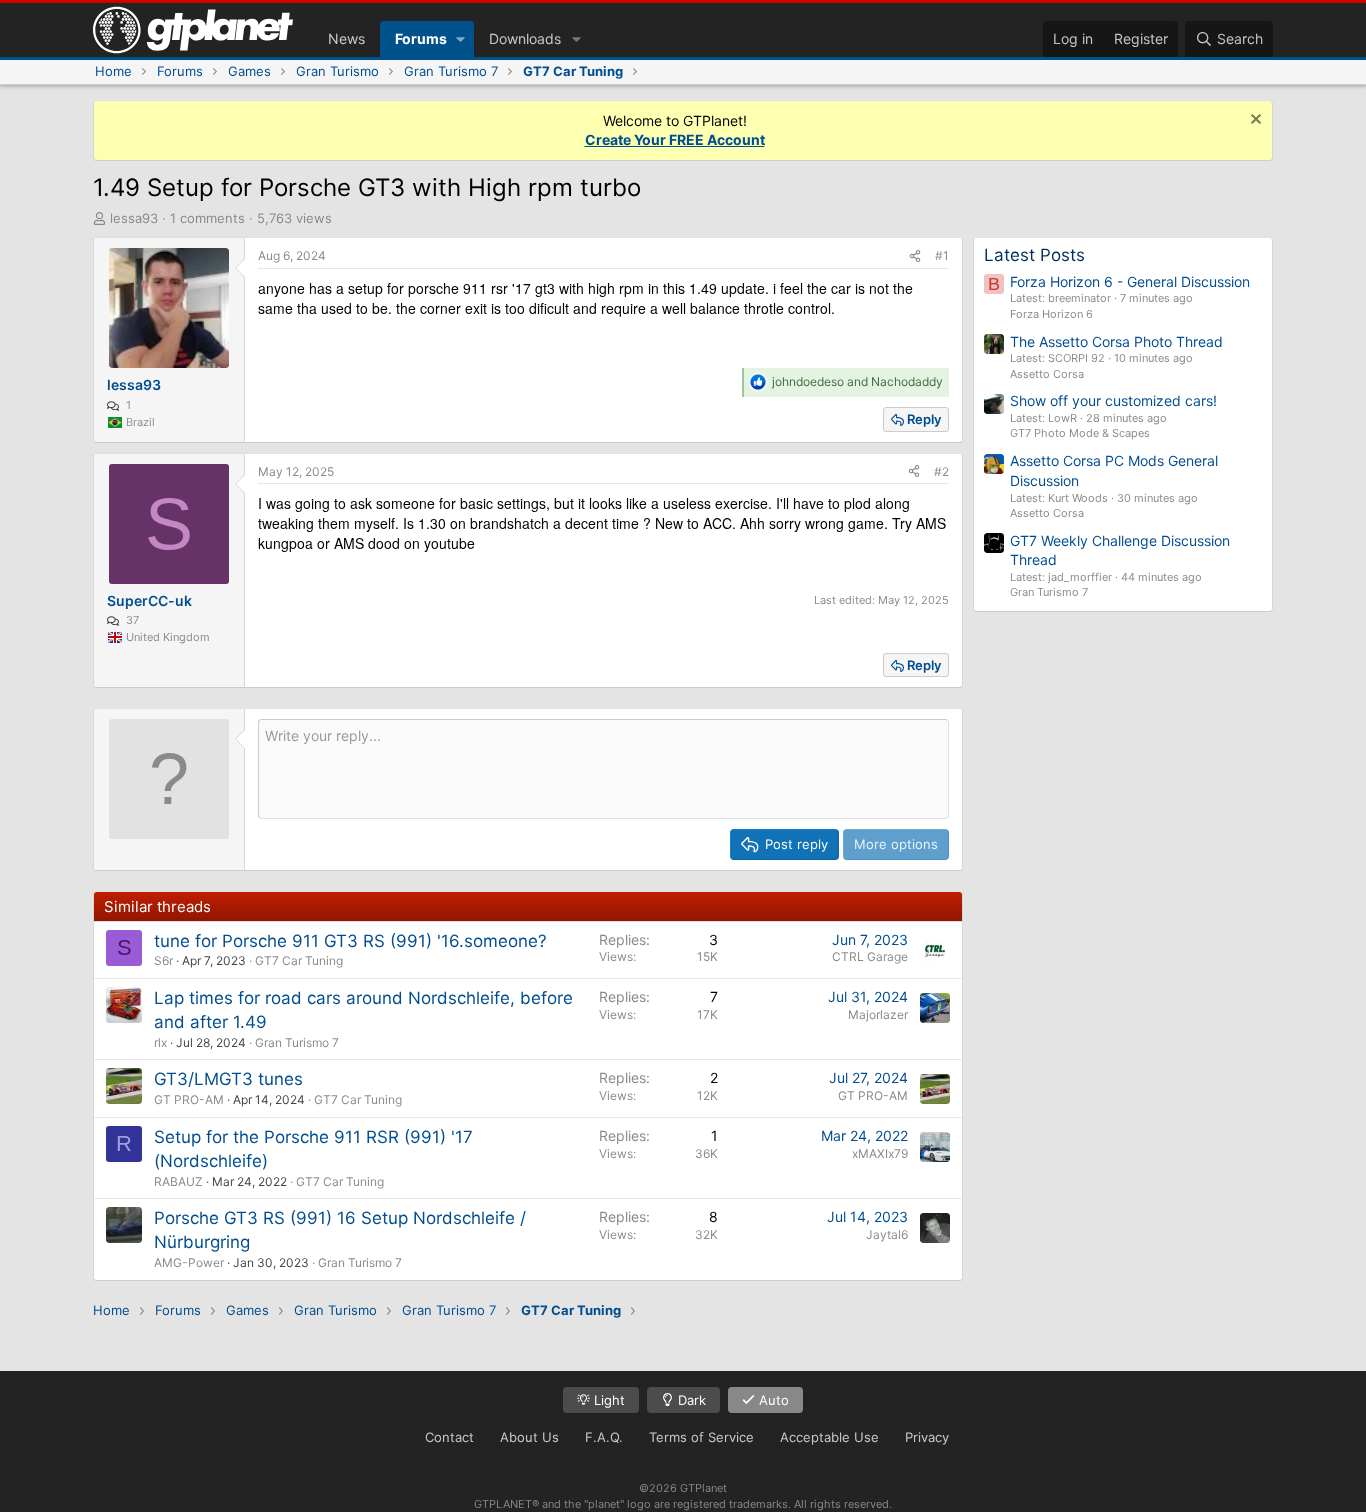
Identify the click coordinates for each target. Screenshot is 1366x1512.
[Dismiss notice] (1253, 121)
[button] (460, 39)
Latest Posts (1034, 255)
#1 (942, 255)
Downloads (525, 38)
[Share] (915, 256)
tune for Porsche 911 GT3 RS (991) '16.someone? (350, 941)
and (857, 381)
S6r (163, 960)
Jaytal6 (887, 1234)
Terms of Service (701, 1437)
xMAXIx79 (880, 1153)
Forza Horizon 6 (1051, 314)
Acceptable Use (829, 1437)
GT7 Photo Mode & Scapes (1080, 433)
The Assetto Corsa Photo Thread (1116, 341)
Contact (449, 1437)
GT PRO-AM (189, 1099)
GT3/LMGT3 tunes (228, 1079)
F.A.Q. (604, 1437)
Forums (421, 38)
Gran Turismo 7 (297, 1042)
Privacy (927, 1437)
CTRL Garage (870, 956)
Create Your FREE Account (675, 139)
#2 (941, 471)
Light (607, 1400)
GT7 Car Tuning (299, 960)
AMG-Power (189, 1262)
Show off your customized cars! (1113, 400)
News (346, 38)
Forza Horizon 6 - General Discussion (1130, 281)
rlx (160, 1042)
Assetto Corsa (1047, 374)
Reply (924, 419)
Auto (772, 1400)
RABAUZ (178, 1181)
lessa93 (134, 218)
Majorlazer (878, 1014)
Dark (690, 1400)
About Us (529, 1437)
